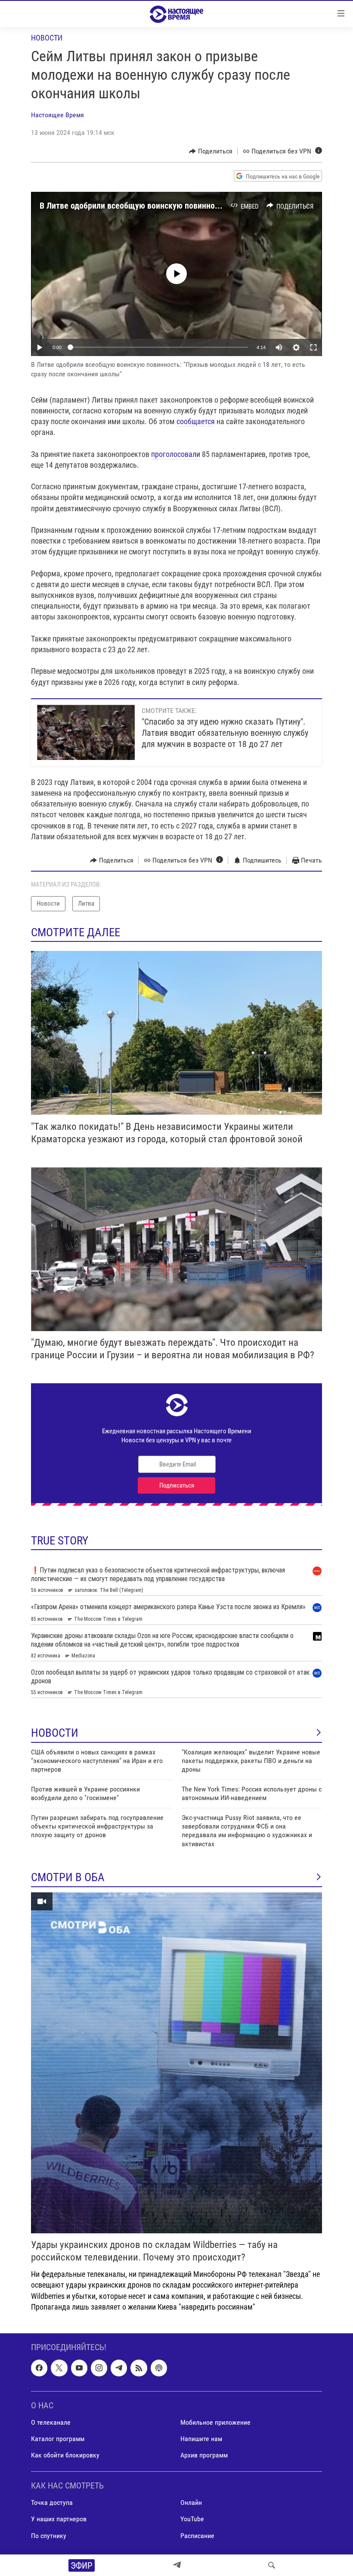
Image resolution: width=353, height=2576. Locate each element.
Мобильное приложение (215, 2422)
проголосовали (176, 454)
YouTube (192, 2519)
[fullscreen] (313, 347)
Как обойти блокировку (65, 2455)
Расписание (197, 2535)
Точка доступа (52, 2503)
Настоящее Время (57, 115)
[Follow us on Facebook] (39, 2368)
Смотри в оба (68, 1877)
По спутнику (49, 2535)
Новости (47, 38)
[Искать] (272, 2565)
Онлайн (191, 2503)
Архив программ (204, 2455)
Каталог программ (58, 2439)
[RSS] (139, 2368)
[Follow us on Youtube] (79, 2368)
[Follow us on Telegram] (119, 2368)
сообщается (196, 421)
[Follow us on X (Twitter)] (59, 2368)
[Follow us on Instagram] (99, 2368)
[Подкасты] (159, 2368)
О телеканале (51, 2422)
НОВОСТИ (55, 1733)
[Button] (211, 151)
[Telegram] (177, 2565)
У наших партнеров (59, 2519)
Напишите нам (201, 2439)
